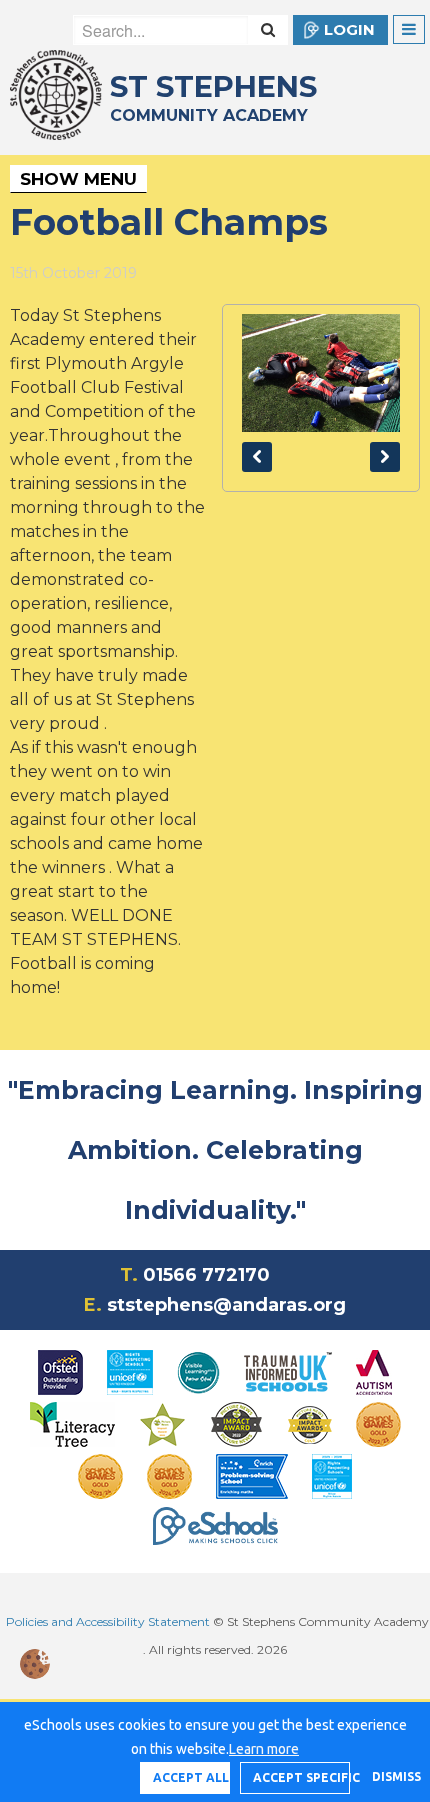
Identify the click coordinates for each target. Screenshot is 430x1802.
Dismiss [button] (391, 1776)
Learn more (264, 1749)
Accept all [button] (191, 1777)
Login (349, 29)
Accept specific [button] (301, 1777)
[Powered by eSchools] (215, 1526)
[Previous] (257, 457)
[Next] (385, 457)
